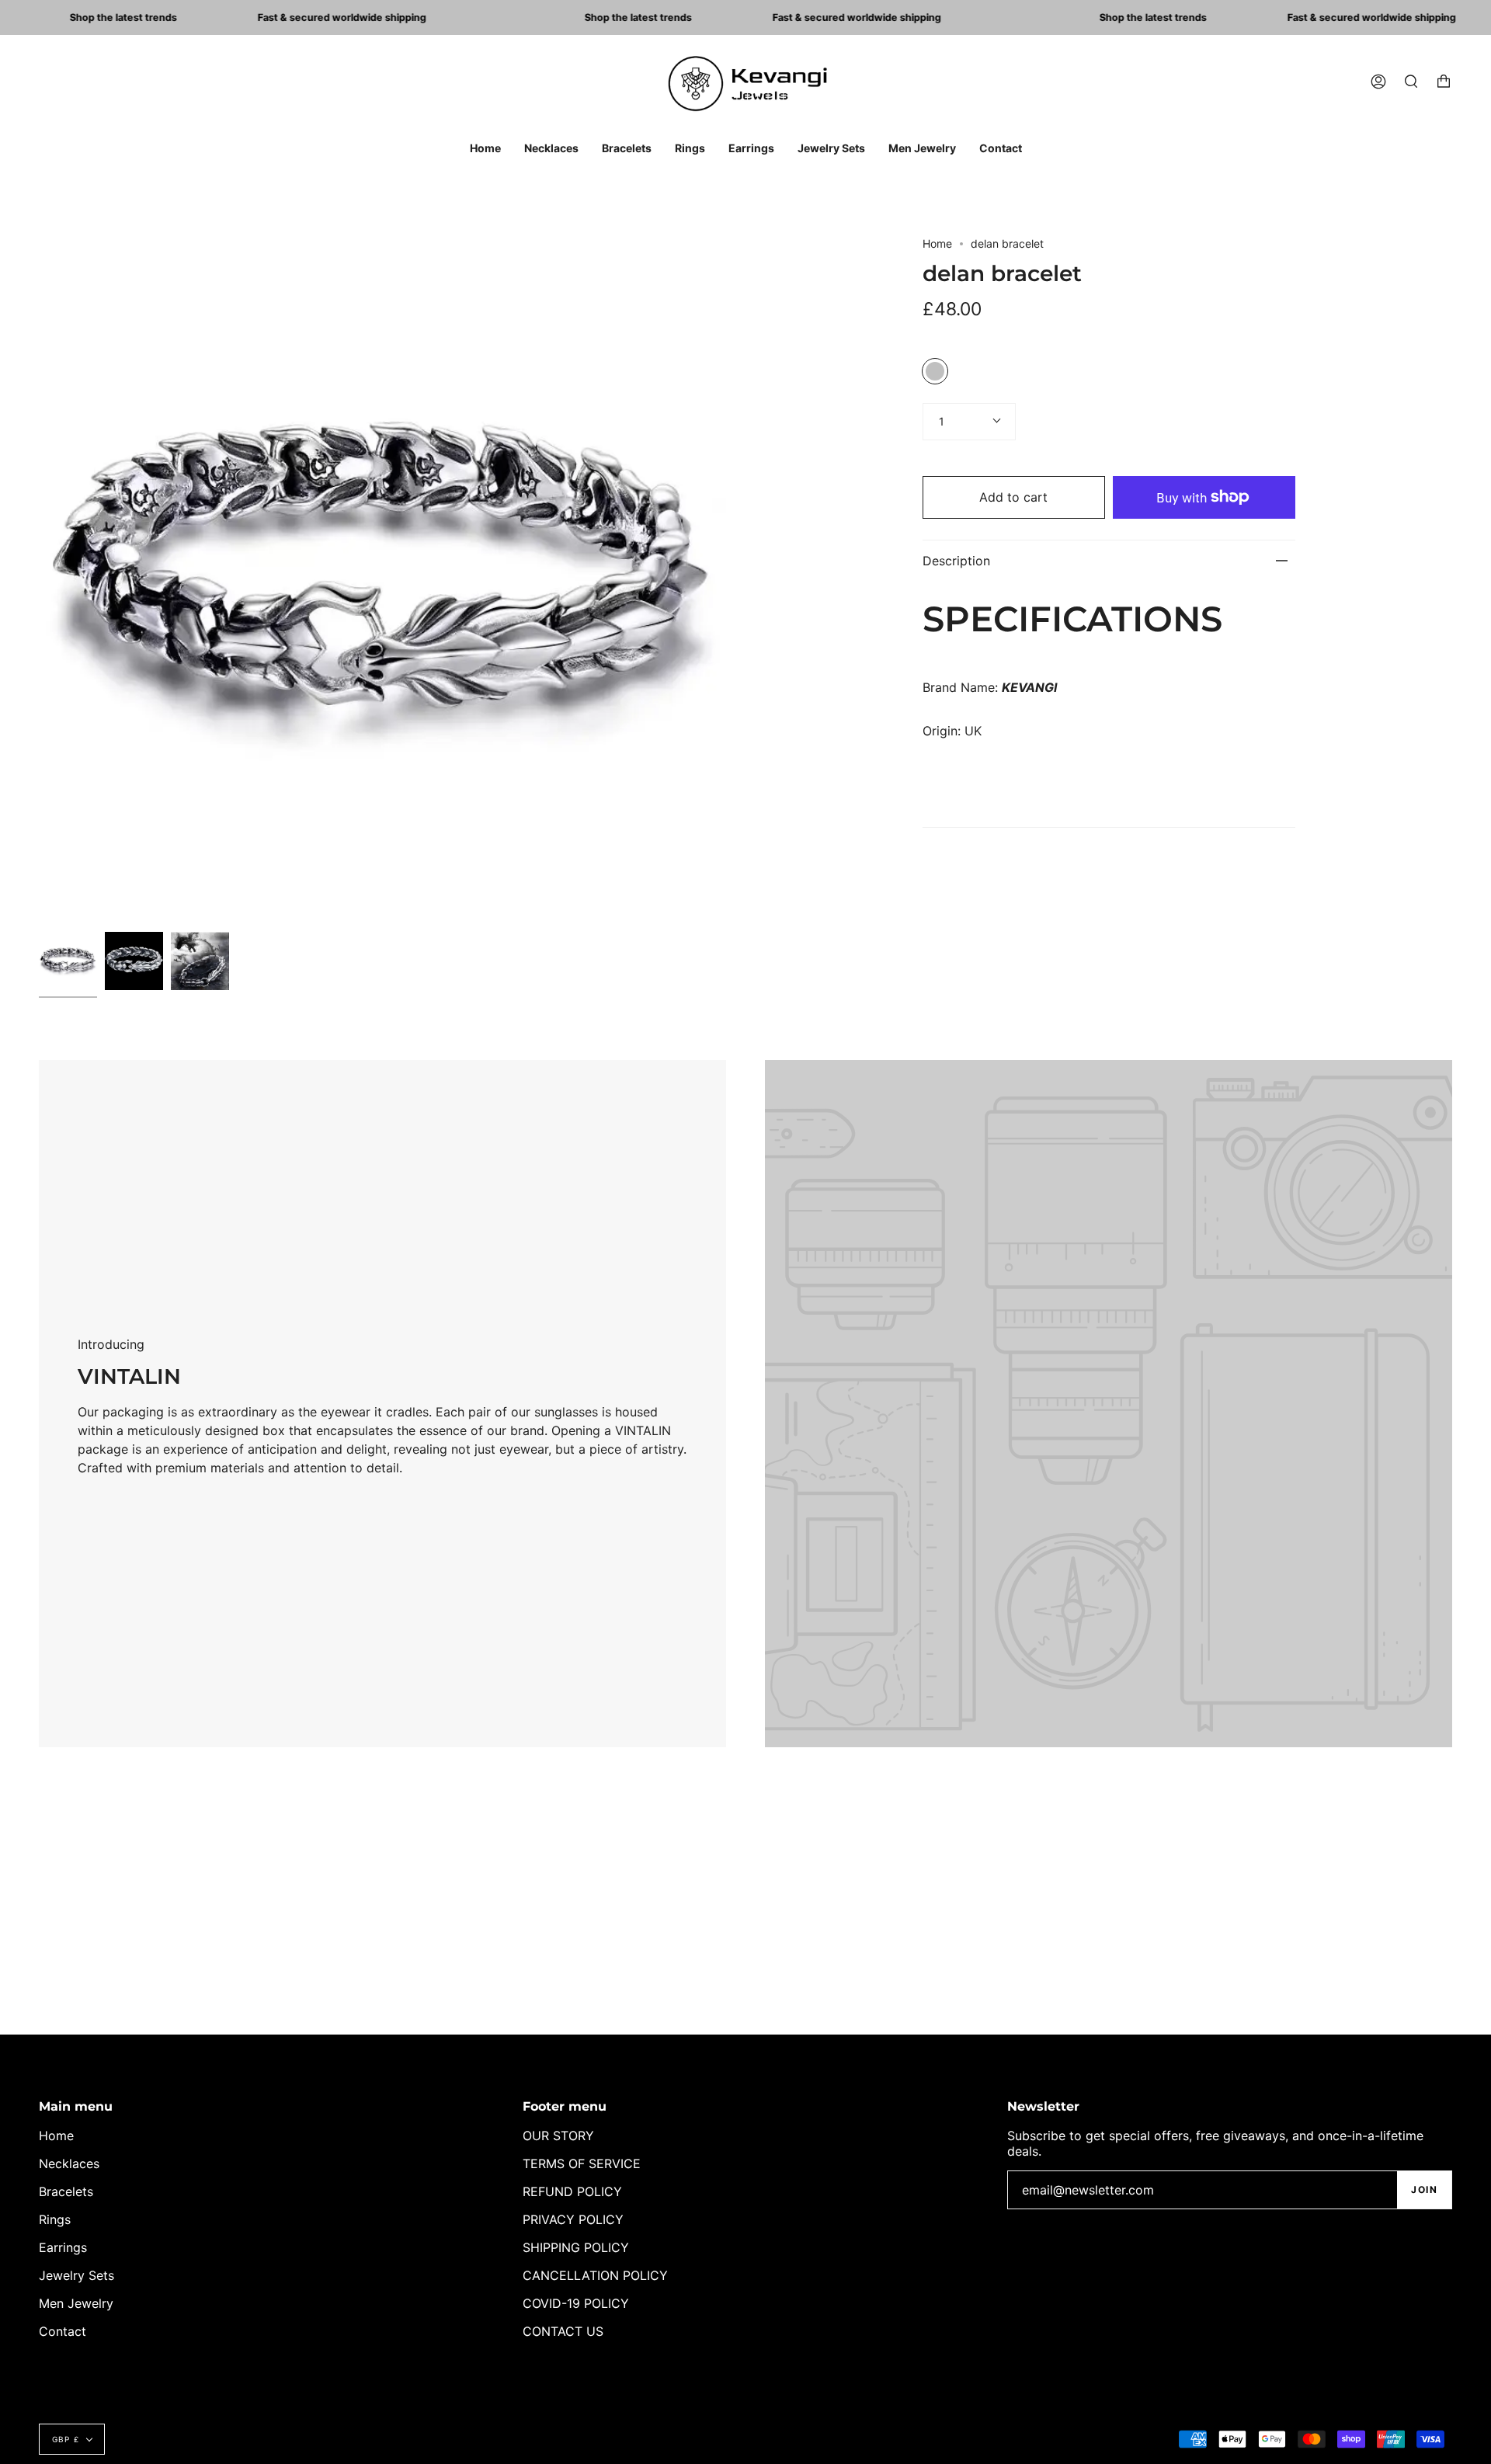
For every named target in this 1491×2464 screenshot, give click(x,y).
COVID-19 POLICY (576, 2303)
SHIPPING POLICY (576, 2247)
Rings (55, 2219)
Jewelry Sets (76, 2275)
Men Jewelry (76, 2303)
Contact (63, 2331)
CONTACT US (563, 2331)
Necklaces (69, 2163)
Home (937, 243)
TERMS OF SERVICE (582, 2163)
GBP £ (66, 2439)
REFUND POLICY (572, 2191)
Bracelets (66, 2191)
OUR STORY (558, 2136)
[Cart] (1444, 82)
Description (956, 561)
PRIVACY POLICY (573, 2219)
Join (1424, 2189)
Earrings (63, 2247)
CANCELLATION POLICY (595, 2275)
